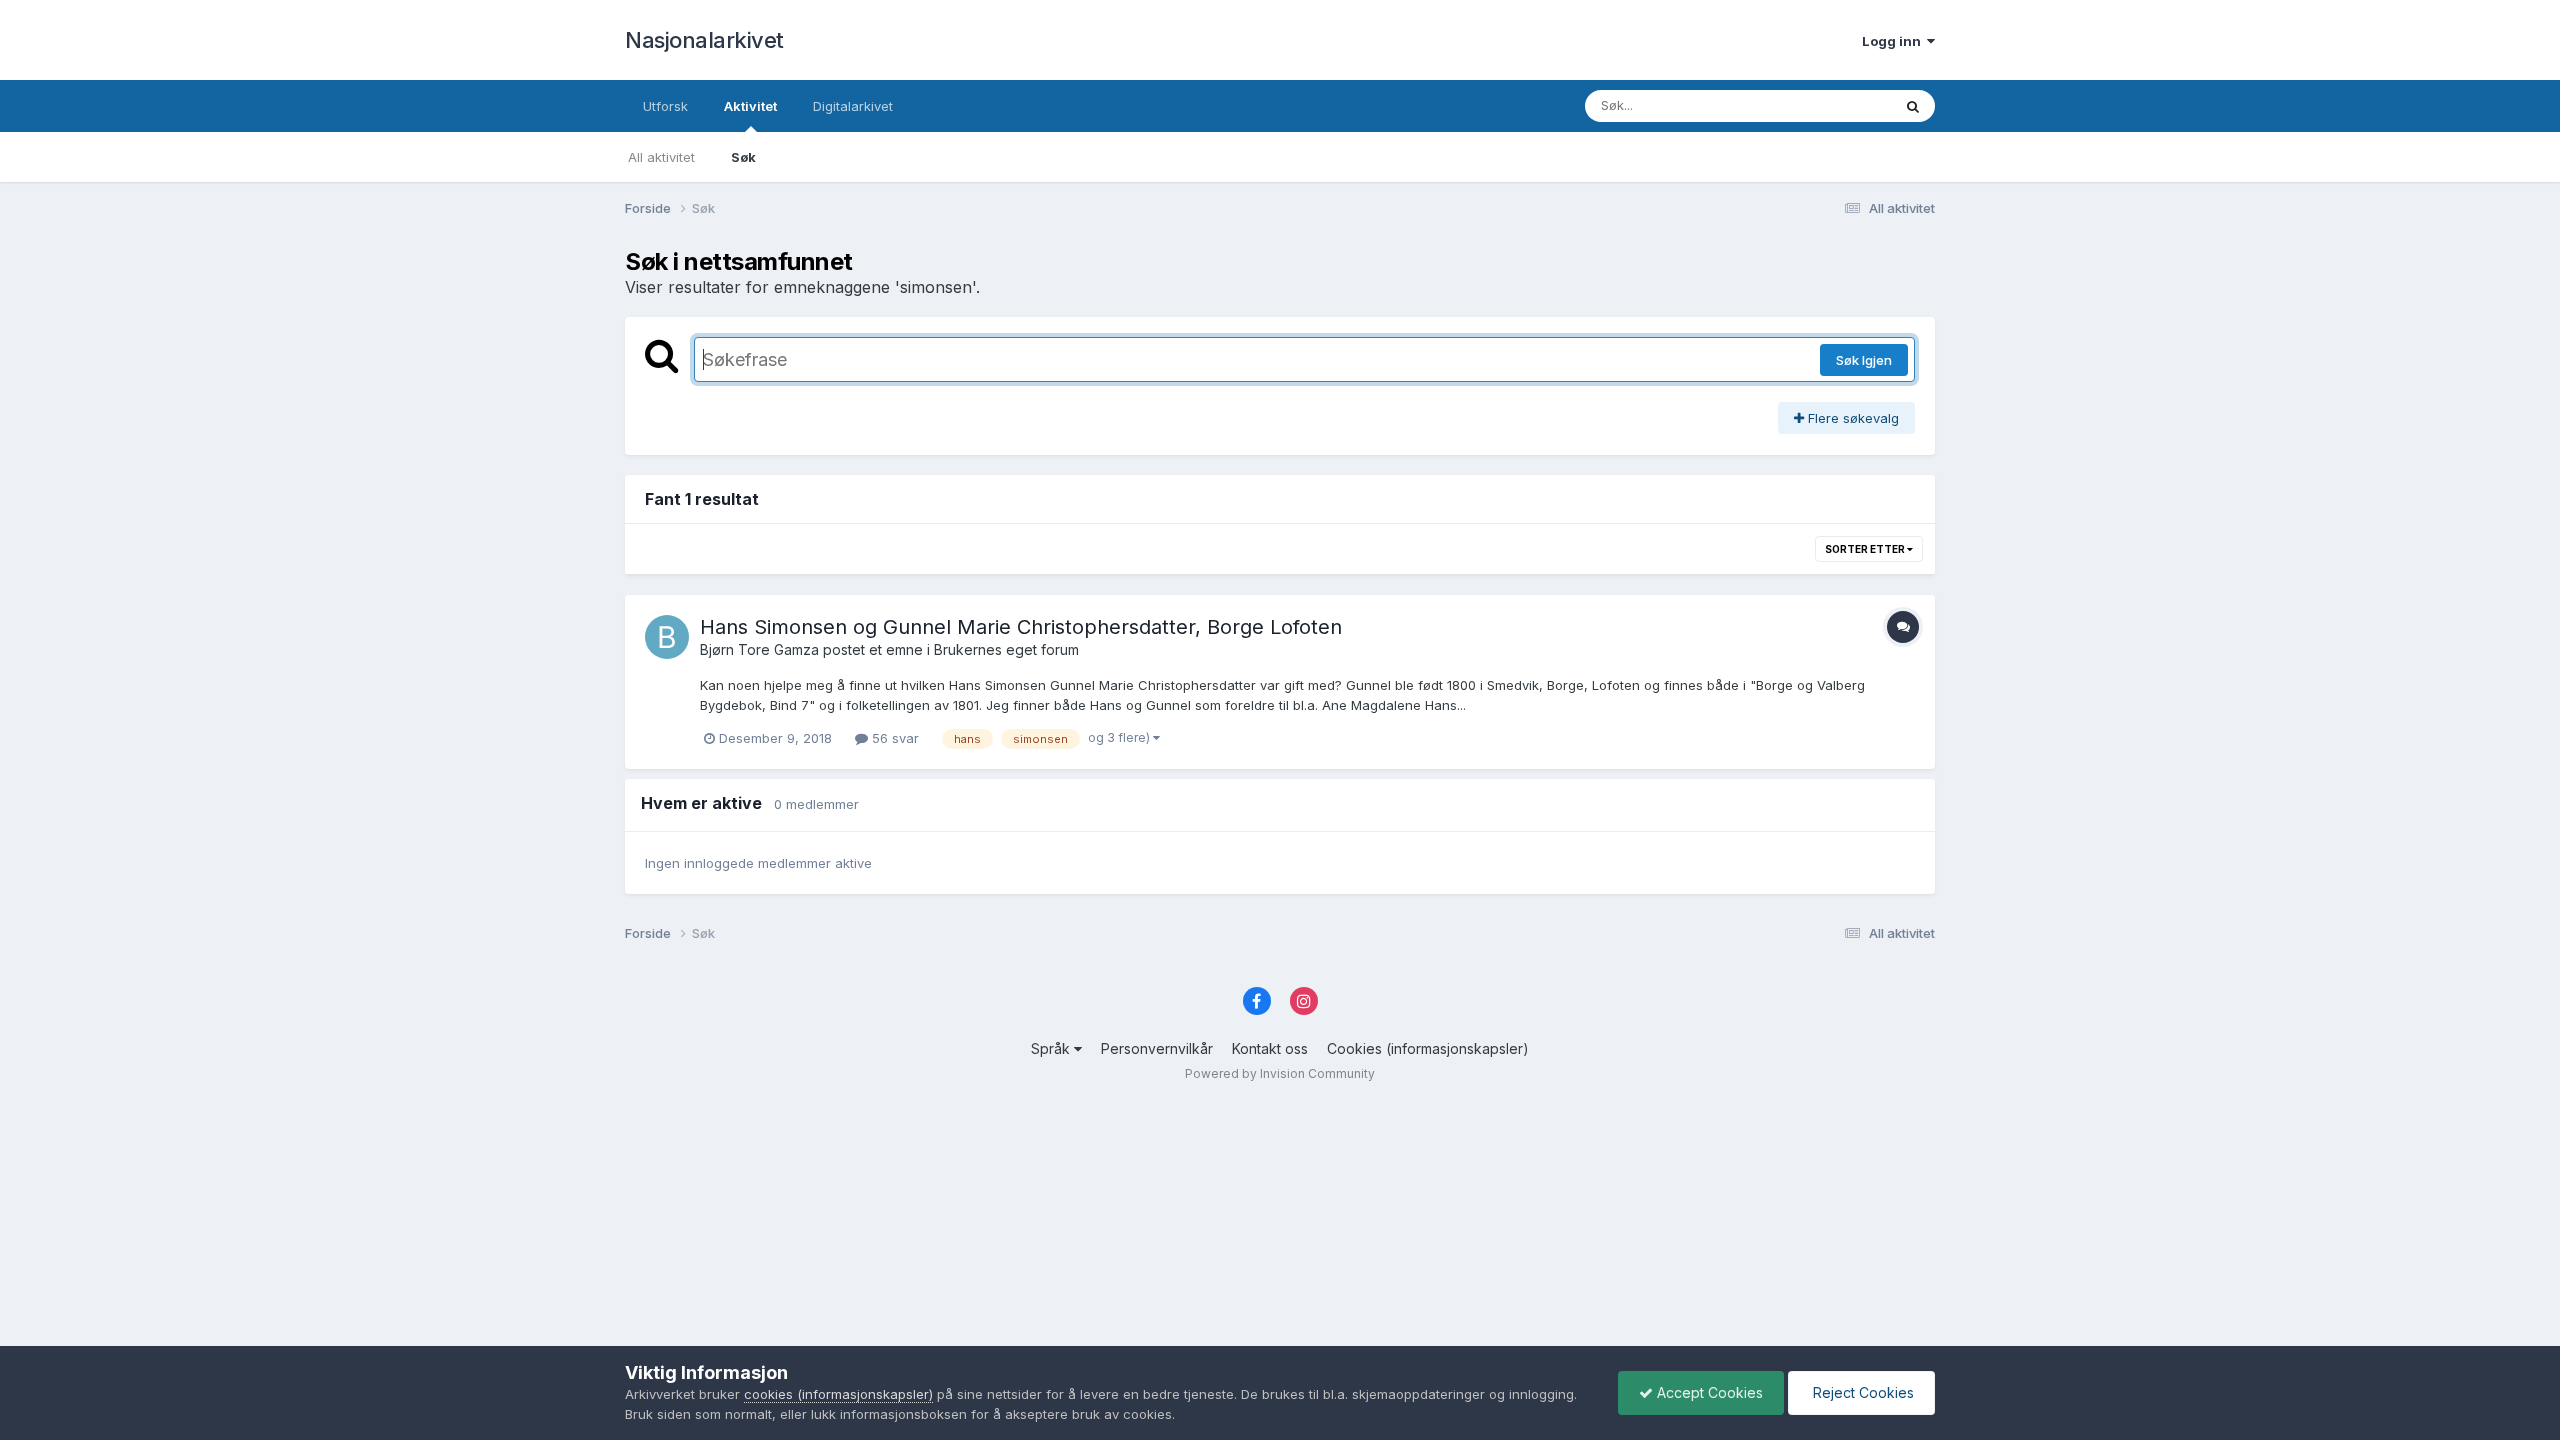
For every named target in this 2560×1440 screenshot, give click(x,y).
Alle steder (1832, 105)
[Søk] (1913, 106)
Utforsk (665, 106)
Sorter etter (1866, 549)
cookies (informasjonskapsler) (838, 1394)
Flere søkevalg (1851, 418)
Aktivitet (750, 106)
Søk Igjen (1864, 360)
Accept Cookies (1708, 1392)
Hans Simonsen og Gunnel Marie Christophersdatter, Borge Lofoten (1021, 627)
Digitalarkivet (853, 106)
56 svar (893, 738)
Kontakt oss (1270, 1048)
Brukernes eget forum (1006, 649)
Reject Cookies (1861, 1392)
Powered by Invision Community (1280, 1073)
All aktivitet (661, 157)
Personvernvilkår (1157, 1048)
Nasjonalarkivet (704, 40)
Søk (743, 157)
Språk (1052, 1048)
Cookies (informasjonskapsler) (1428, 1048)
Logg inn (1894, 41)
